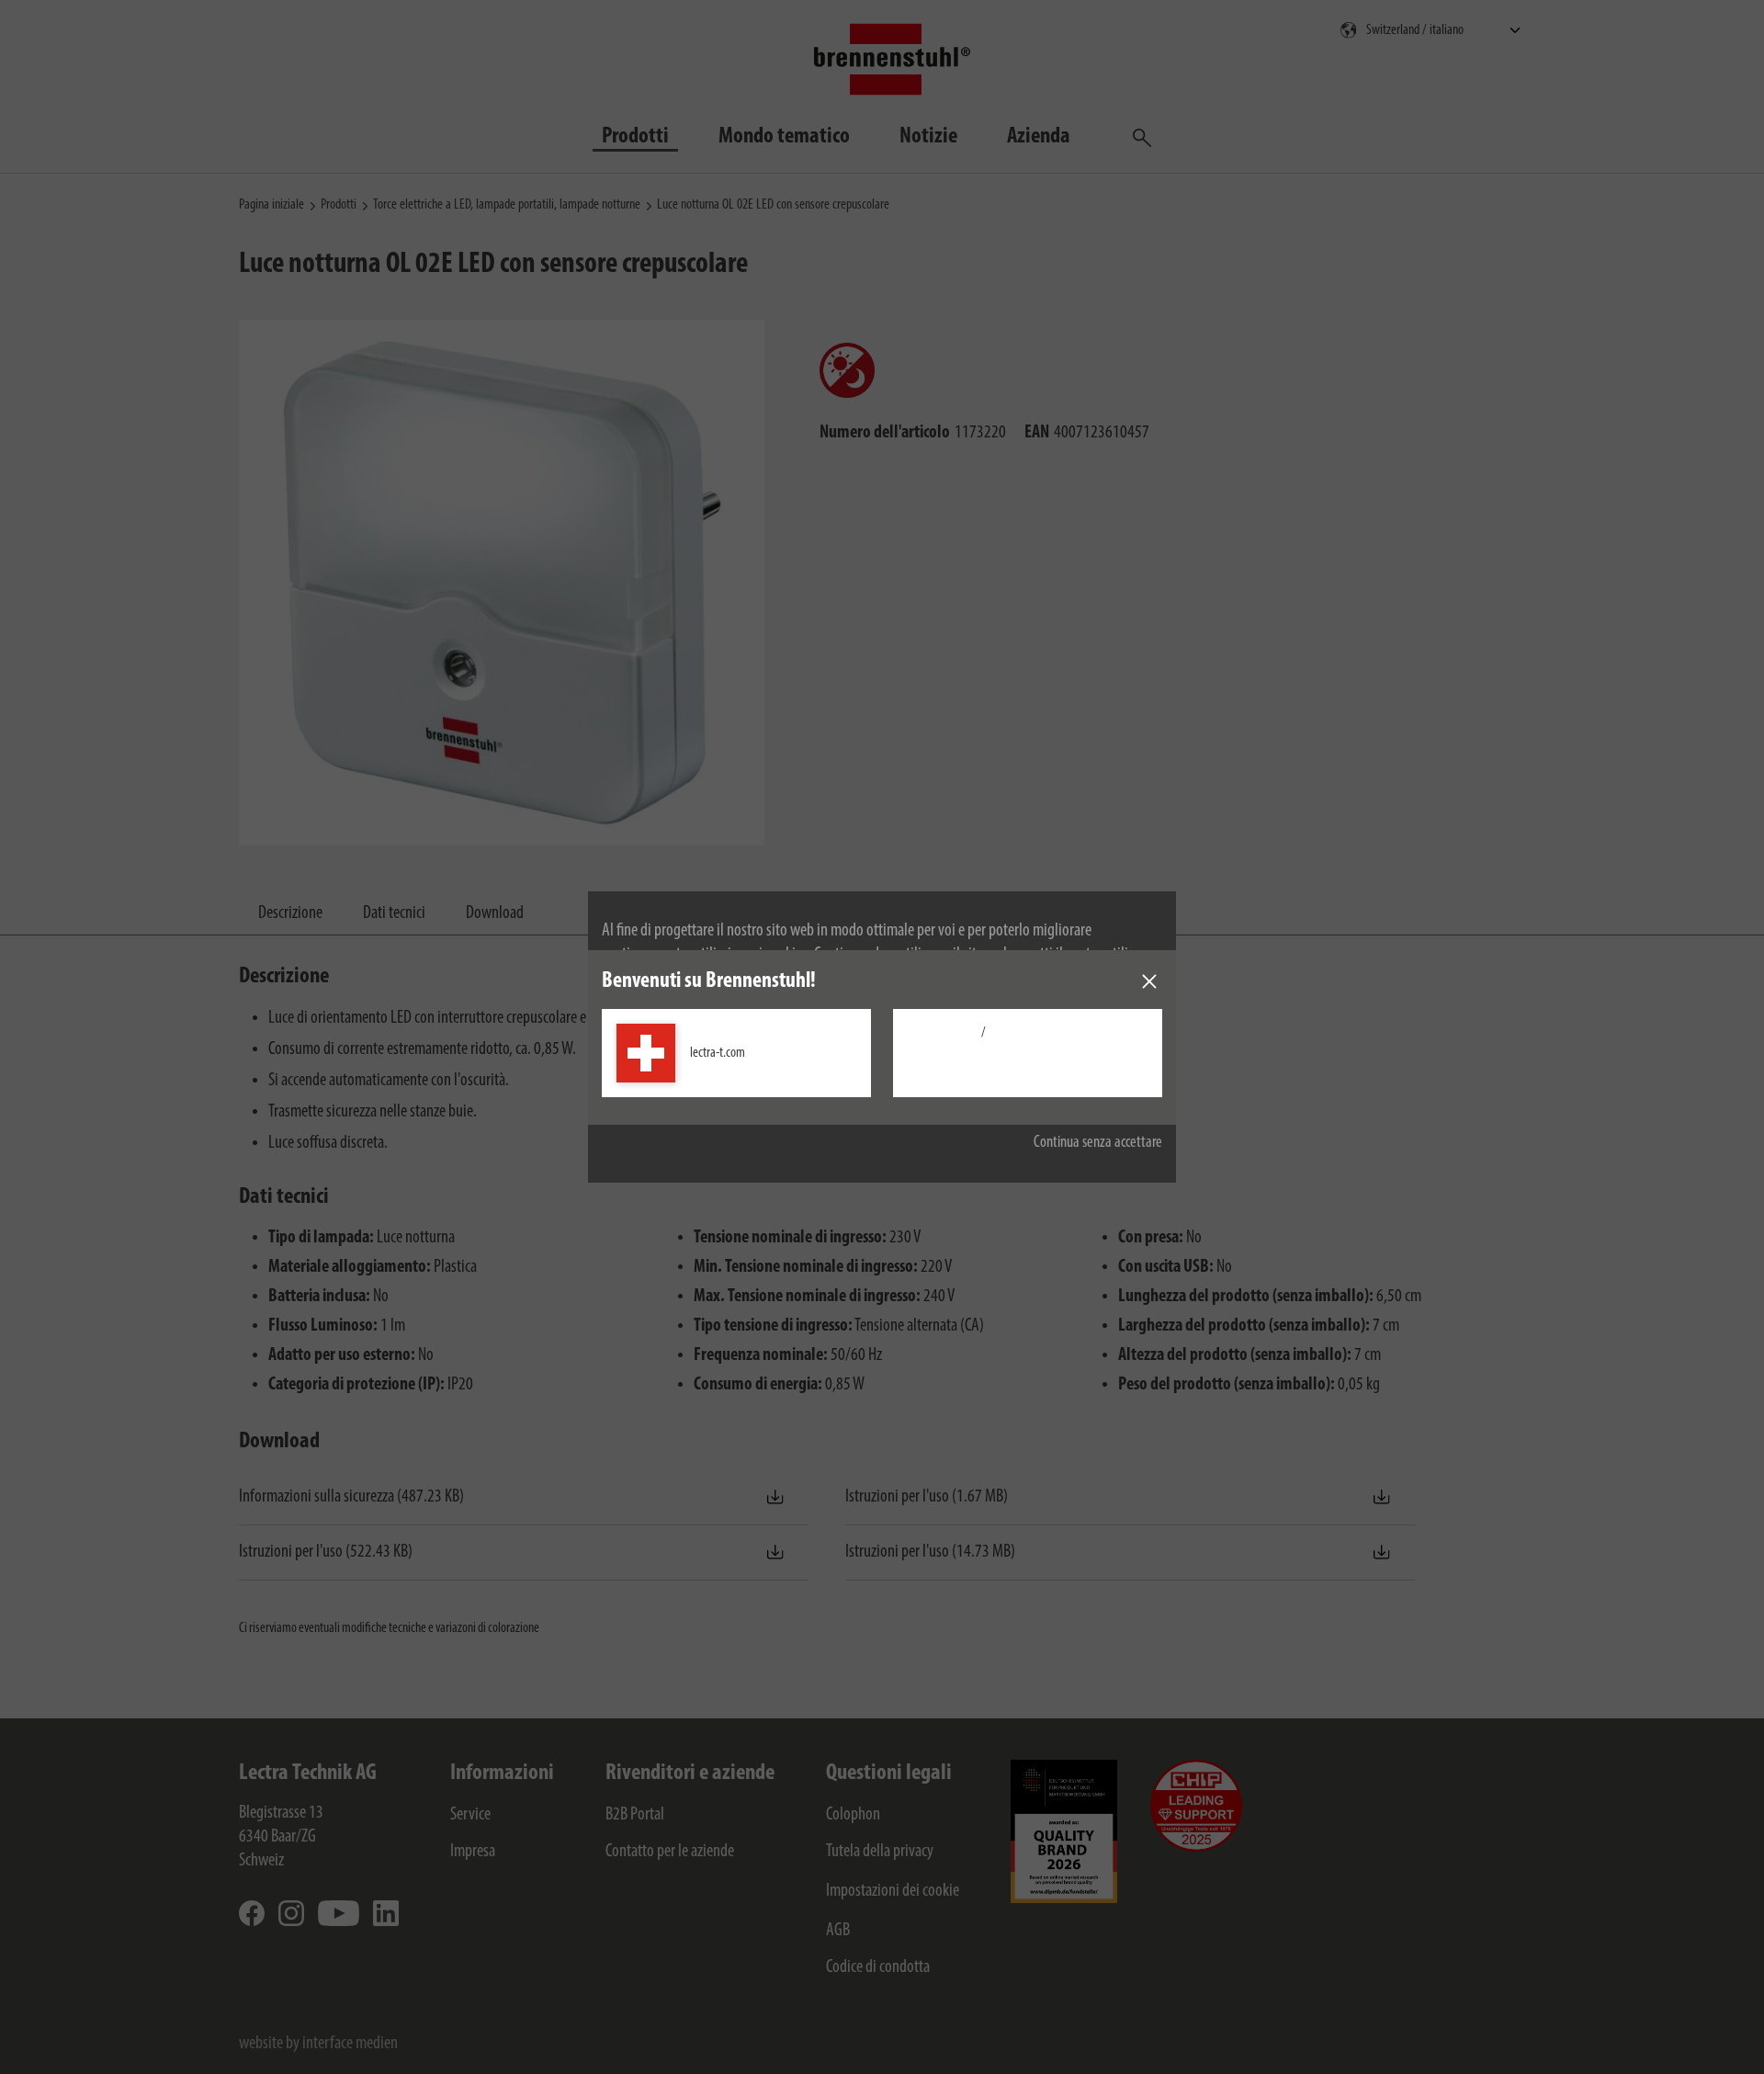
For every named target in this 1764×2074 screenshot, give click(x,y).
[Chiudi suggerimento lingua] (1149, 981)
